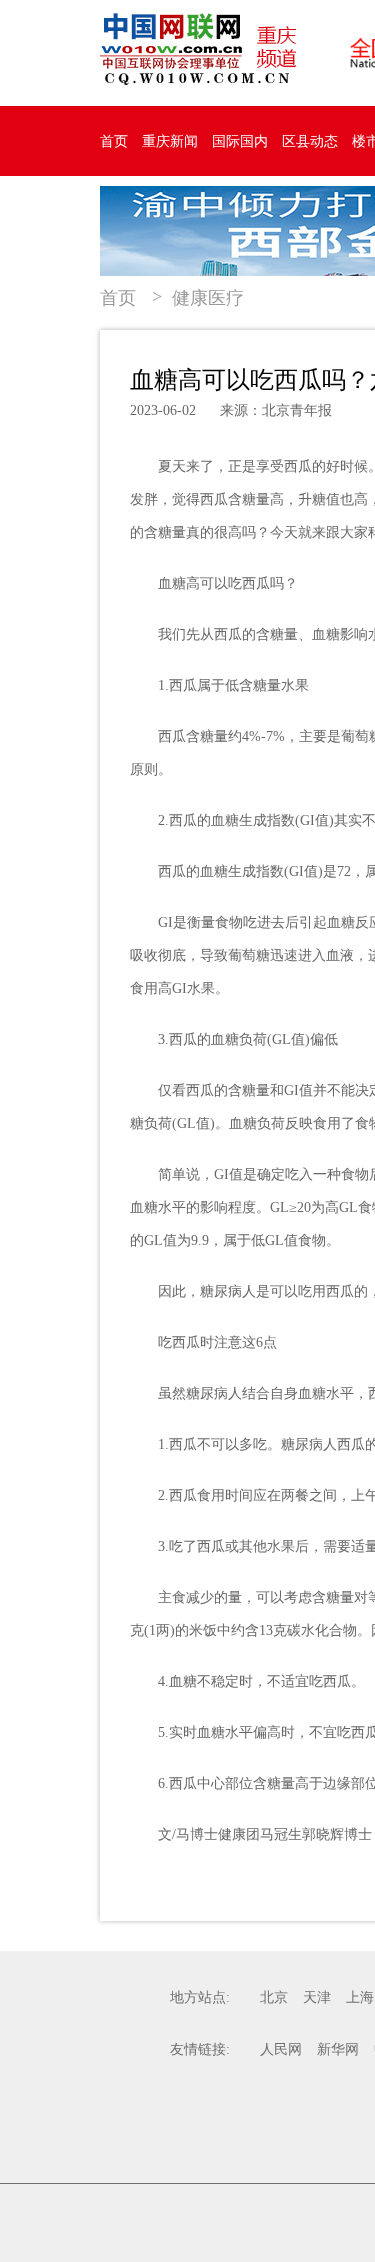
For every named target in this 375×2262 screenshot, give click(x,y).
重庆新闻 (170, 141)
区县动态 (310, 141)
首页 (114, 141)
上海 (360, 1997)
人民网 (281, 2049)
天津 (317, 1997)
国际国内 (240, 141)
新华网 (338, 2049)
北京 (274, 1997)
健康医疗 (208, 298)
